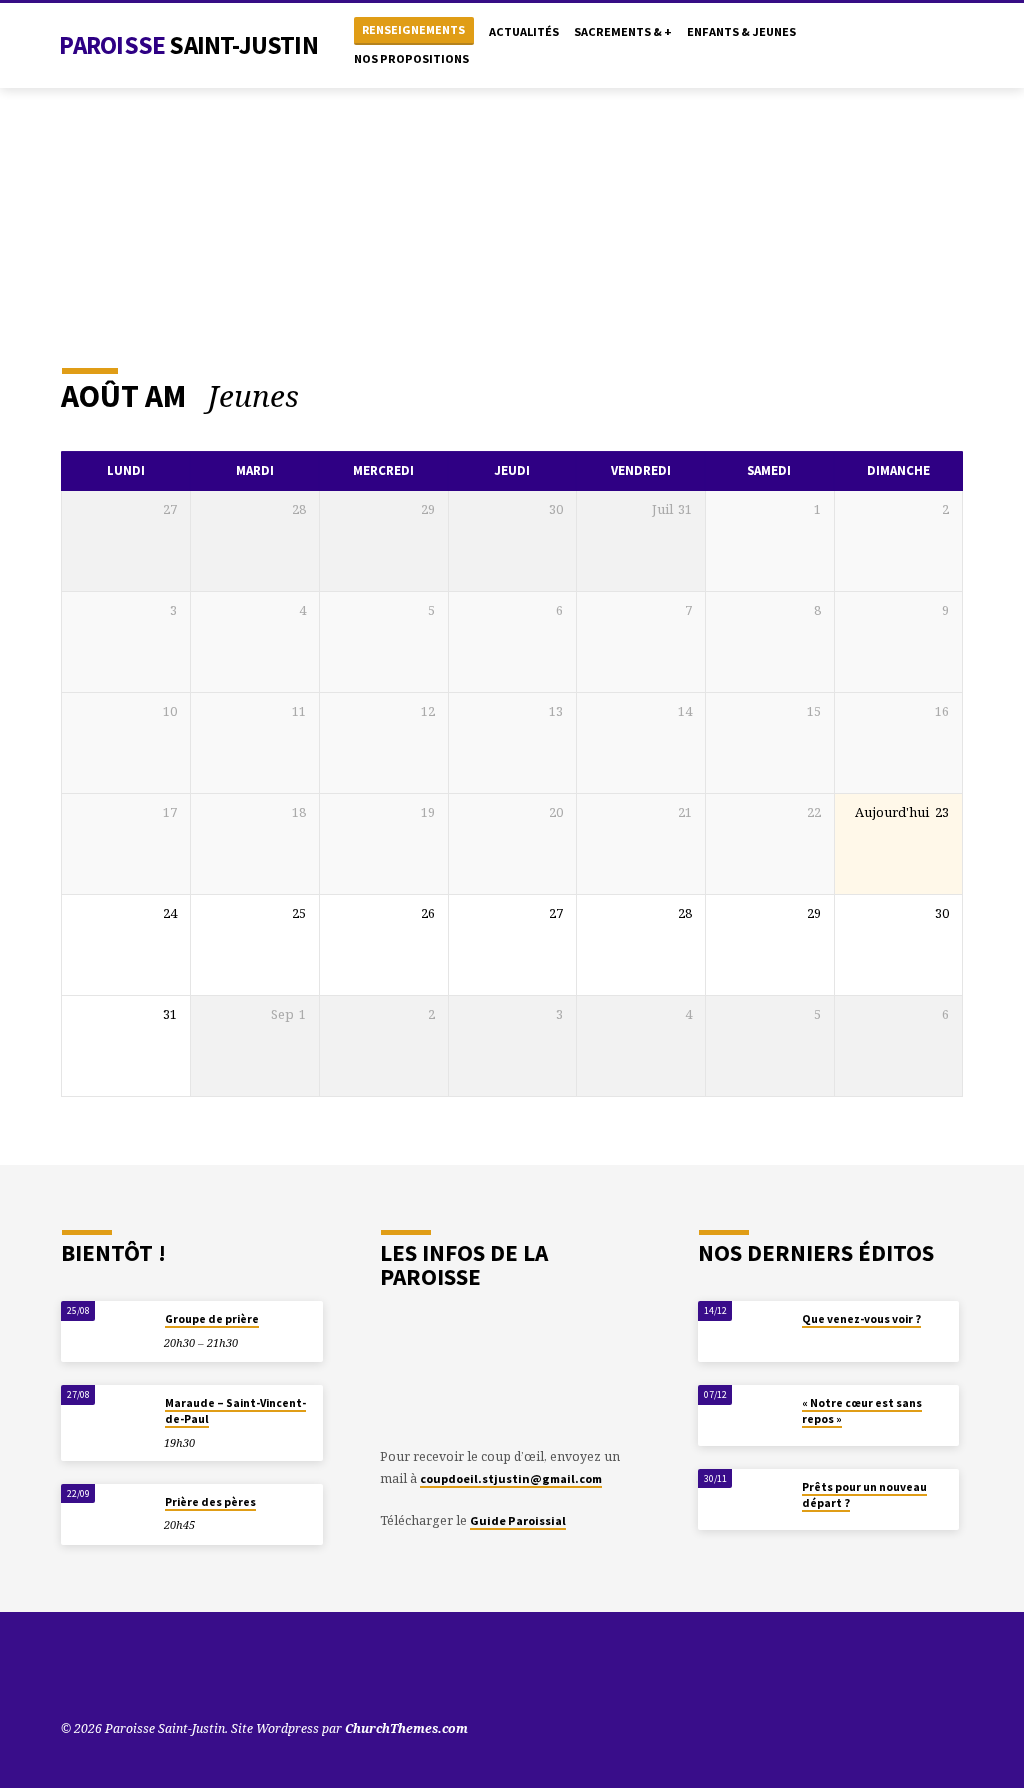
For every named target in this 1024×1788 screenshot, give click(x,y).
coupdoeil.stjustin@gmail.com (511, 1478)
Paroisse (188, 45)
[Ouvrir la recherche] (852, 46)
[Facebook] (915, 45)
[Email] (955, 45)
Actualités (524, 31)
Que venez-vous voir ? (861, 1319)
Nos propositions (411, 58)
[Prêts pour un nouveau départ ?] (743, 1499)
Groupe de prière (212, 1319)
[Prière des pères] (106, 1514)
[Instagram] (935, 45)
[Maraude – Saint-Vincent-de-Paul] (106, 1415)
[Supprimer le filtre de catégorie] (320, 395)
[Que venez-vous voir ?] (743, 1331)
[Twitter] (895, 45)
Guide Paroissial (518, 1520)
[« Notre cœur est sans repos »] (743, 1415)
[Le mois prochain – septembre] (900, 395)
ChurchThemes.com (406, 1728)
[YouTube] (875, 45)
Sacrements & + (623, 31)
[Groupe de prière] (106, 1331)
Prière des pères (210, 1502)
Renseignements (413, 29)
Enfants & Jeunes (741, 31)
